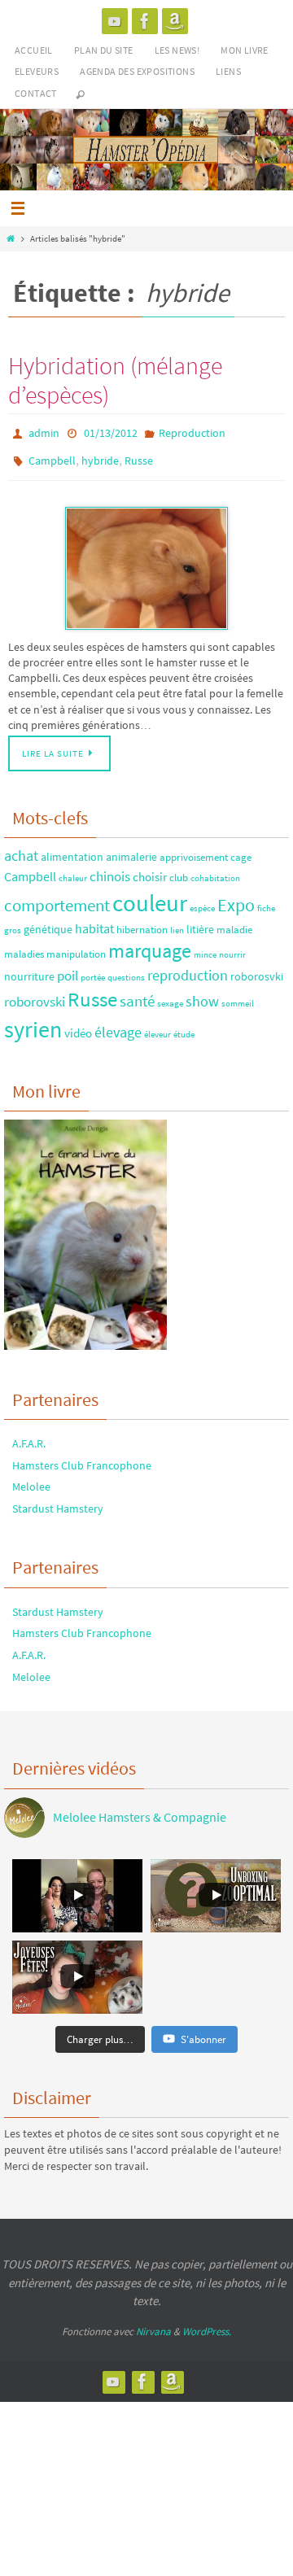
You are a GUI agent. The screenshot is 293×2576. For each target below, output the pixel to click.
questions (126, 970)
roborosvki (257, 969)
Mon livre (245, 50)
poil (68, 968)
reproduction (188, 968)
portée (93, 970)
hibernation (142, 922)
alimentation (72, 849)
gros (13, 923)
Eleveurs (37, 71)
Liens (228, 71)
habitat (94, 921)
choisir (150, 869)
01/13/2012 (111, 432)
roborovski (35, 994)
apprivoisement (194, 849)
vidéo (78, 1026)
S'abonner (203, 2031)
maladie (234, 922)
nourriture (29, 969)
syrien (33, 1022)
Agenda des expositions (137, 71)
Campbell (52, 456)
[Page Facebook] (145, 21)
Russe (139, 456)
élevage (118, 1025)
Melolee (31, 1479)
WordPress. (207, 2324)
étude (184, 1027)
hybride (100, 456)
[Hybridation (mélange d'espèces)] (146, 561)
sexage (170, 996)
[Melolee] (115, 21)
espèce (202, 901)
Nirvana (153, 2324)
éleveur (157, 1027)
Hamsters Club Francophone (82, 1457)
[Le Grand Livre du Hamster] (175, 21)
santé (137, 993)
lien (177, 923)
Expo (236, 897)
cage (241, 849)
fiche (266, 901)
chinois (110, 869)
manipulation (76, 946)
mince (205, 947)
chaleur (73, 871)
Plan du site (104, 50)
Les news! (177, 50)
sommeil (238, 996)
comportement (57, 898)
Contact (36, 93)
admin (44, 432)
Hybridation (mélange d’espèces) (115, 380)
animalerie (131, 849)
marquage (150, 944)
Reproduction (192, 432)
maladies (24, 946)
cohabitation (215, 871)
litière (200, 922)
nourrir (232, 947)
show (202, 994)
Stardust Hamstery (58, 1501)
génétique (48, 922)
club (179, 870)
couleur (150, 895)
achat (21, 848)
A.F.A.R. (29, 1436)
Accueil (34, 50)
